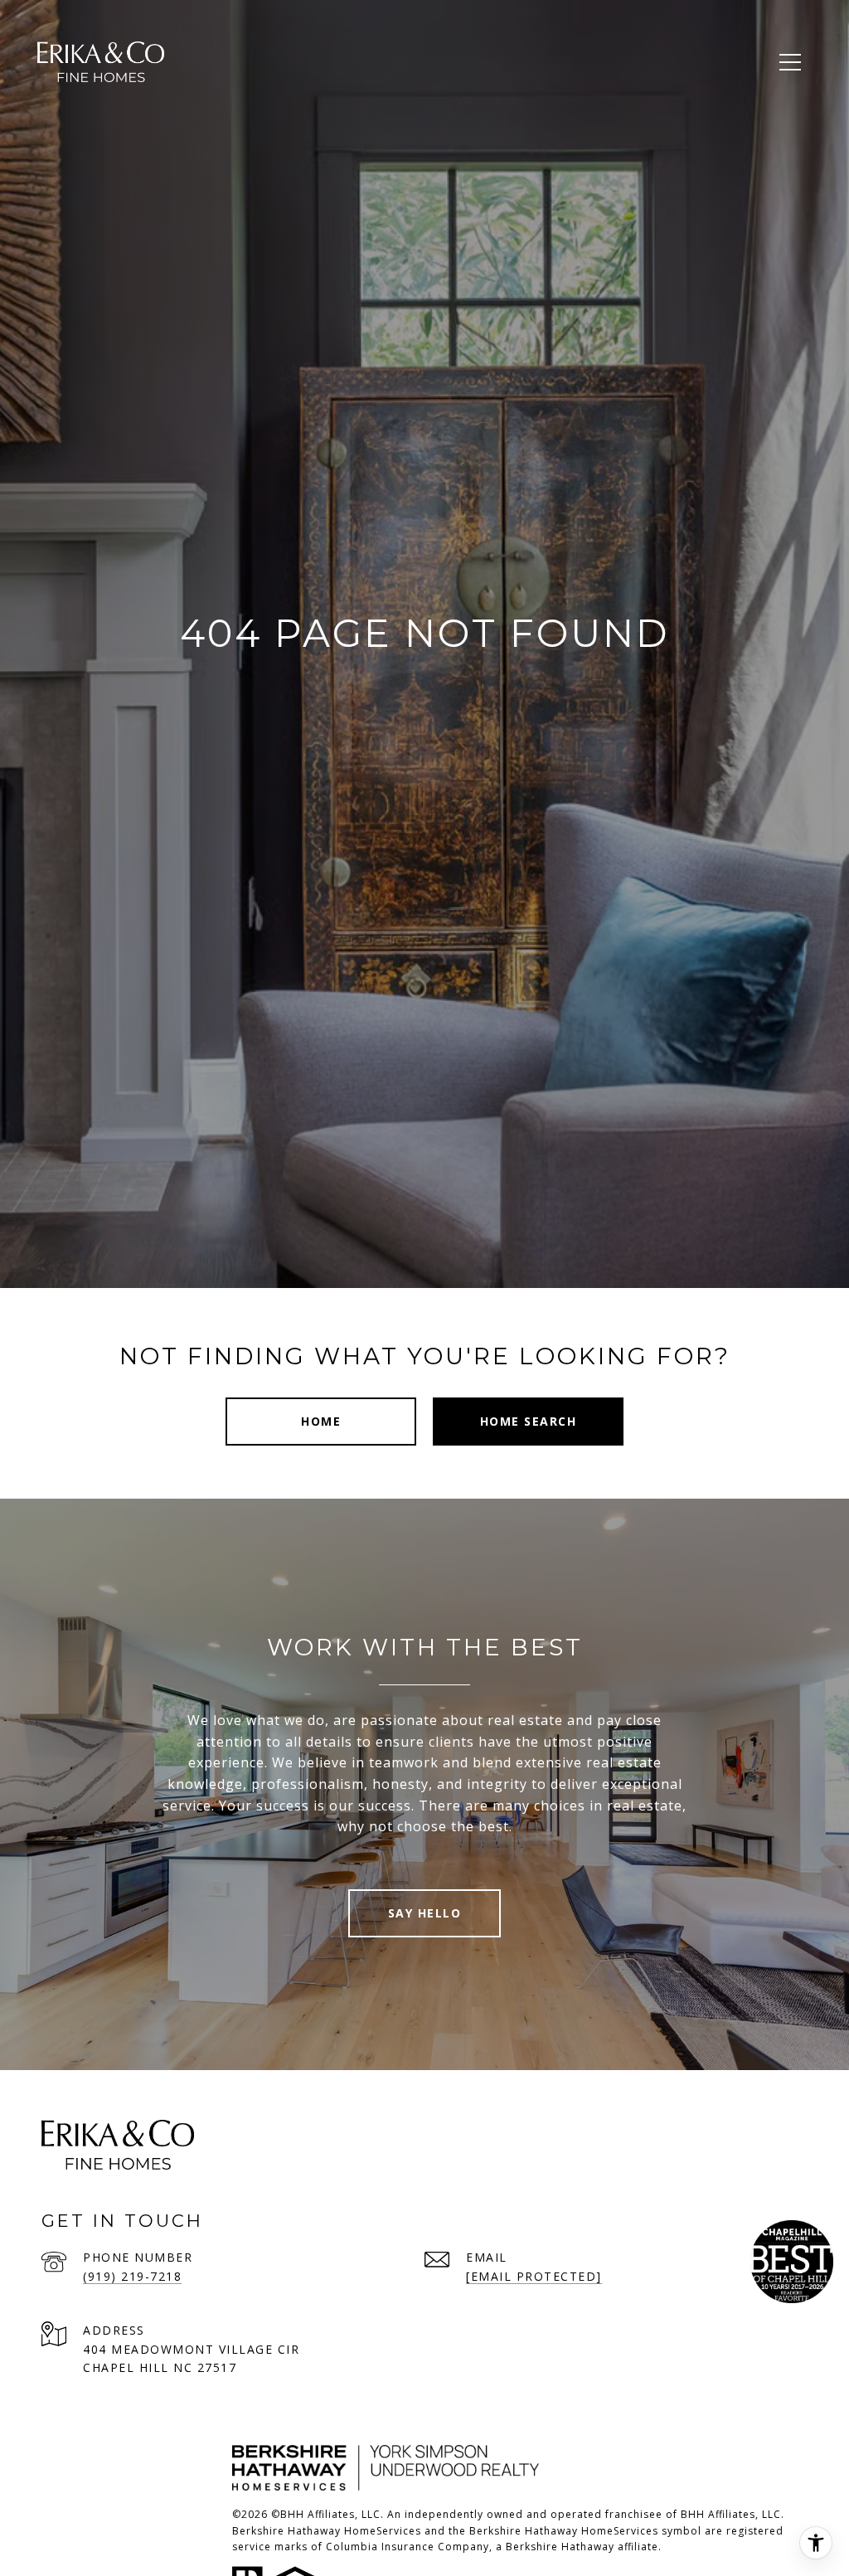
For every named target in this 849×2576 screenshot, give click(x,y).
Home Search (529, 1421)
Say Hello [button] (425, 1913)
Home (321, 1421)
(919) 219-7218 (132, 2276)
